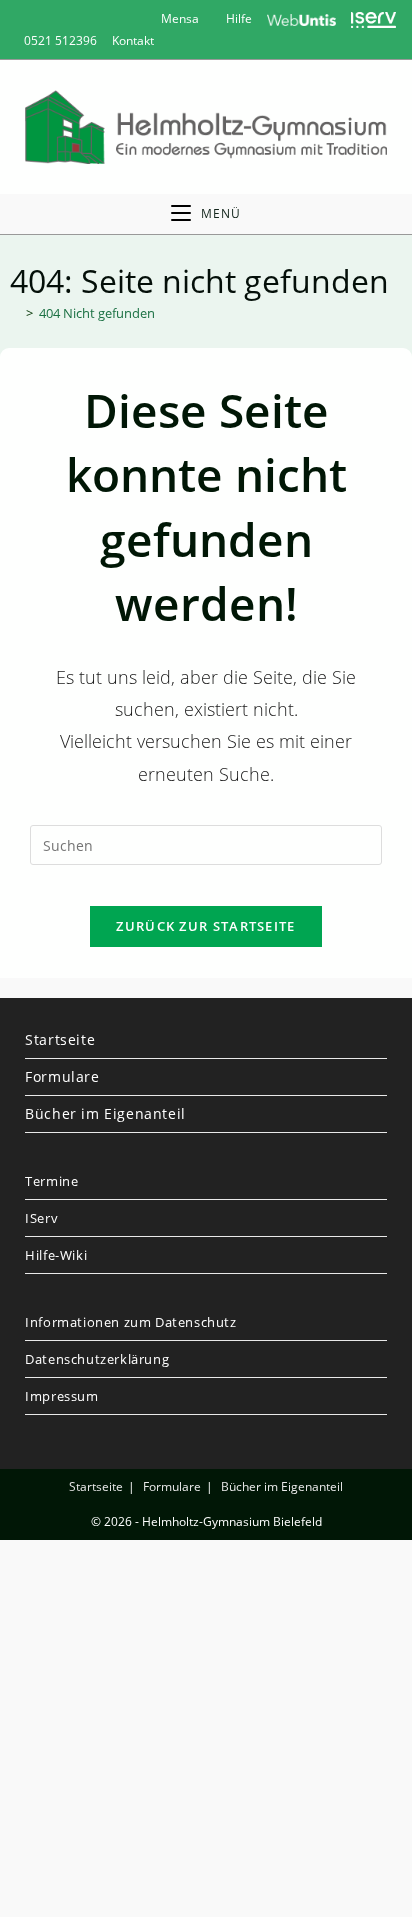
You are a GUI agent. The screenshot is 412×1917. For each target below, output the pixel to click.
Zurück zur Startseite (205, 926)
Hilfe (237, 18)
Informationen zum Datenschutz (130, 1322)
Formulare (62, 1076)
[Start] (15, 313)
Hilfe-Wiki (56, 1255)
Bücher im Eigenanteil (105, 1113)
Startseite (60, 1039)
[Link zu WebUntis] (301, 18)
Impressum (61, 1396)
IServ (41, 1218)
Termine (51, 1181)
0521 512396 (60, 40)
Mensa (178, 18)
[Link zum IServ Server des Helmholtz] (373, 18)
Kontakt (133, 40)
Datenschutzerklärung (97, 1359)
